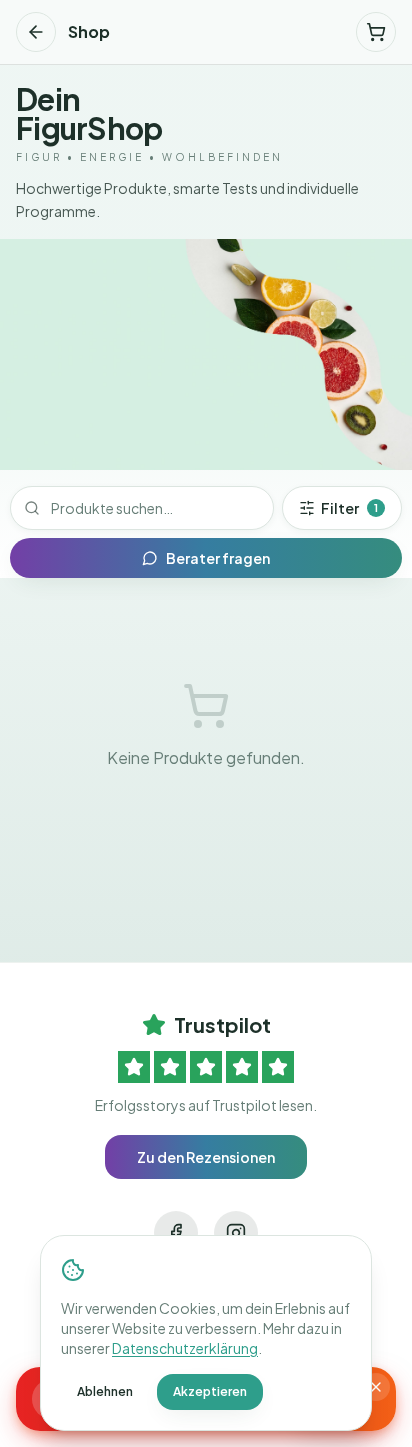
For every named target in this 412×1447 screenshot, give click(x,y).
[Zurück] (36, 32)
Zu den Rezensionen (206, 1157)
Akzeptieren (210, 1391)
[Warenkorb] (376, 32)
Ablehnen (105, 1391)
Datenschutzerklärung (185, 1348)
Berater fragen (218, 558)
